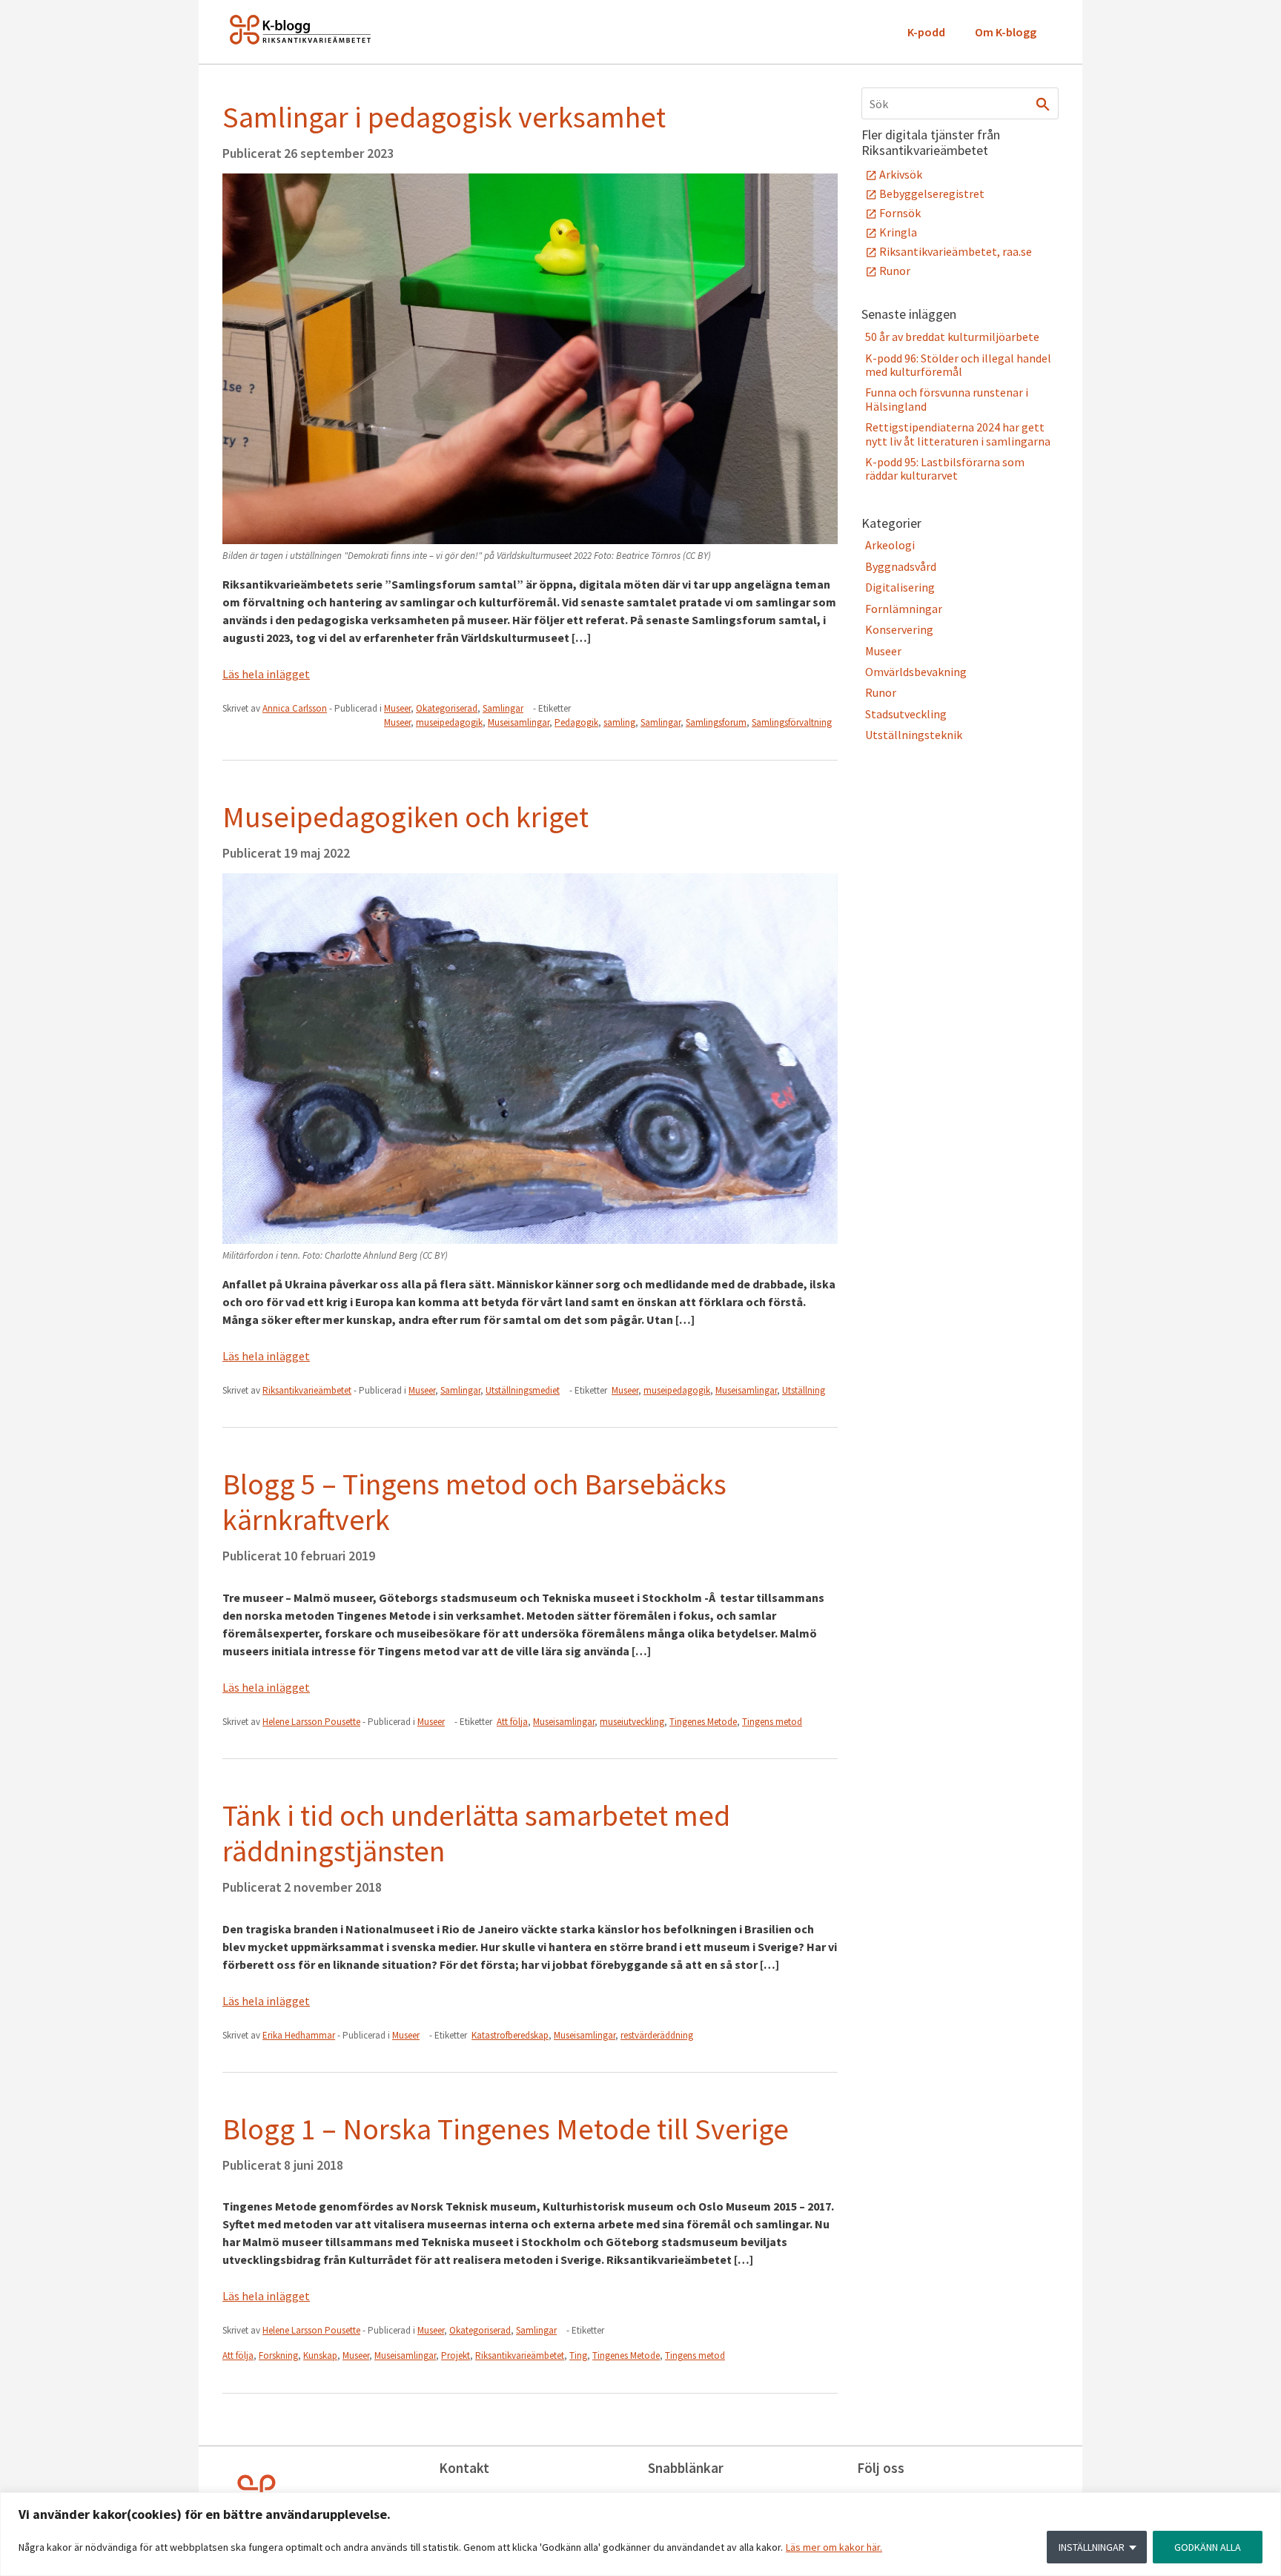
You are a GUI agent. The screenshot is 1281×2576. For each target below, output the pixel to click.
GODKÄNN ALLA (1208, 2547)
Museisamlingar (519, 722)
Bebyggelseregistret (932, 193)
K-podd (926, 32)
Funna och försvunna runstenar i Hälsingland (947, 399)
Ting (578, 2355)
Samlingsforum (716, 722)
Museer (397, 708)
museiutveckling (632, 1722)
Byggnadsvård (901, 566)
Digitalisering (900, 587)
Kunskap (320, 2355)
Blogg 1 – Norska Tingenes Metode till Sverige (506, 2129)
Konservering (899, 629)
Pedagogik (576, 722)
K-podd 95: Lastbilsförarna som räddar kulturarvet (945, 468)
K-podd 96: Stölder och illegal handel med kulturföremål (958, 365)
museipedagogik (449, 722)
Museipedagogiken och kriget (406, 817)
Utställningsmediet (523, 1390)
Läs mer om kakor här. (834, 2547)
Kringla (898, 232)
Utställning (804, 1390)
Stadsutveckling (906, 714)
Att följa (512, 1722)
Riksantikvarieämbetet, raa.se (956, 251)
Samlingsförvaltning (792, 722)
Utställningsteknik (914, 735)
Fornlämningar (904, 609)
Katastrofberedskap (510, 2035)
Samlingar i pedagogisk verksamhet (444, 117)
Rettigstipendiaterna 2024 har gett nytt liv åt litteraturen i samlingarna (958, 434)
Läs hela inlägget (266, 674)
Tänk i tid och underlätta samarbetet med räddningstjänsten (476, 1833)
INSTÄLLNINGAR (1092, 2547)
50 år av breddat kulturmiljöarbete (952, 337)
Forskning (278, 2355)
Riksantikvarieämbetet (520, 2355)
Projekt (456, 2355)
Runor (895, 271)
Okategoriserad (447, 708)
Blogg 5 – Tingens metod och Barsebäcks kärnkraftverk (474, 1502)
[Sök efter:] (960, 103)
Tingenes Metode (703, 1722)
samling (619, 722)
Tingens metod (772, 1722)
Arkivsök (901, 174)
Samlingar (503, 708)
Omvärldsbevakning (916, 672)
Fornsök (900, 213)
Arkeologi (890, 545)
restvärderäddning (657, 2035)
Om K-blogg (1006, 32)
